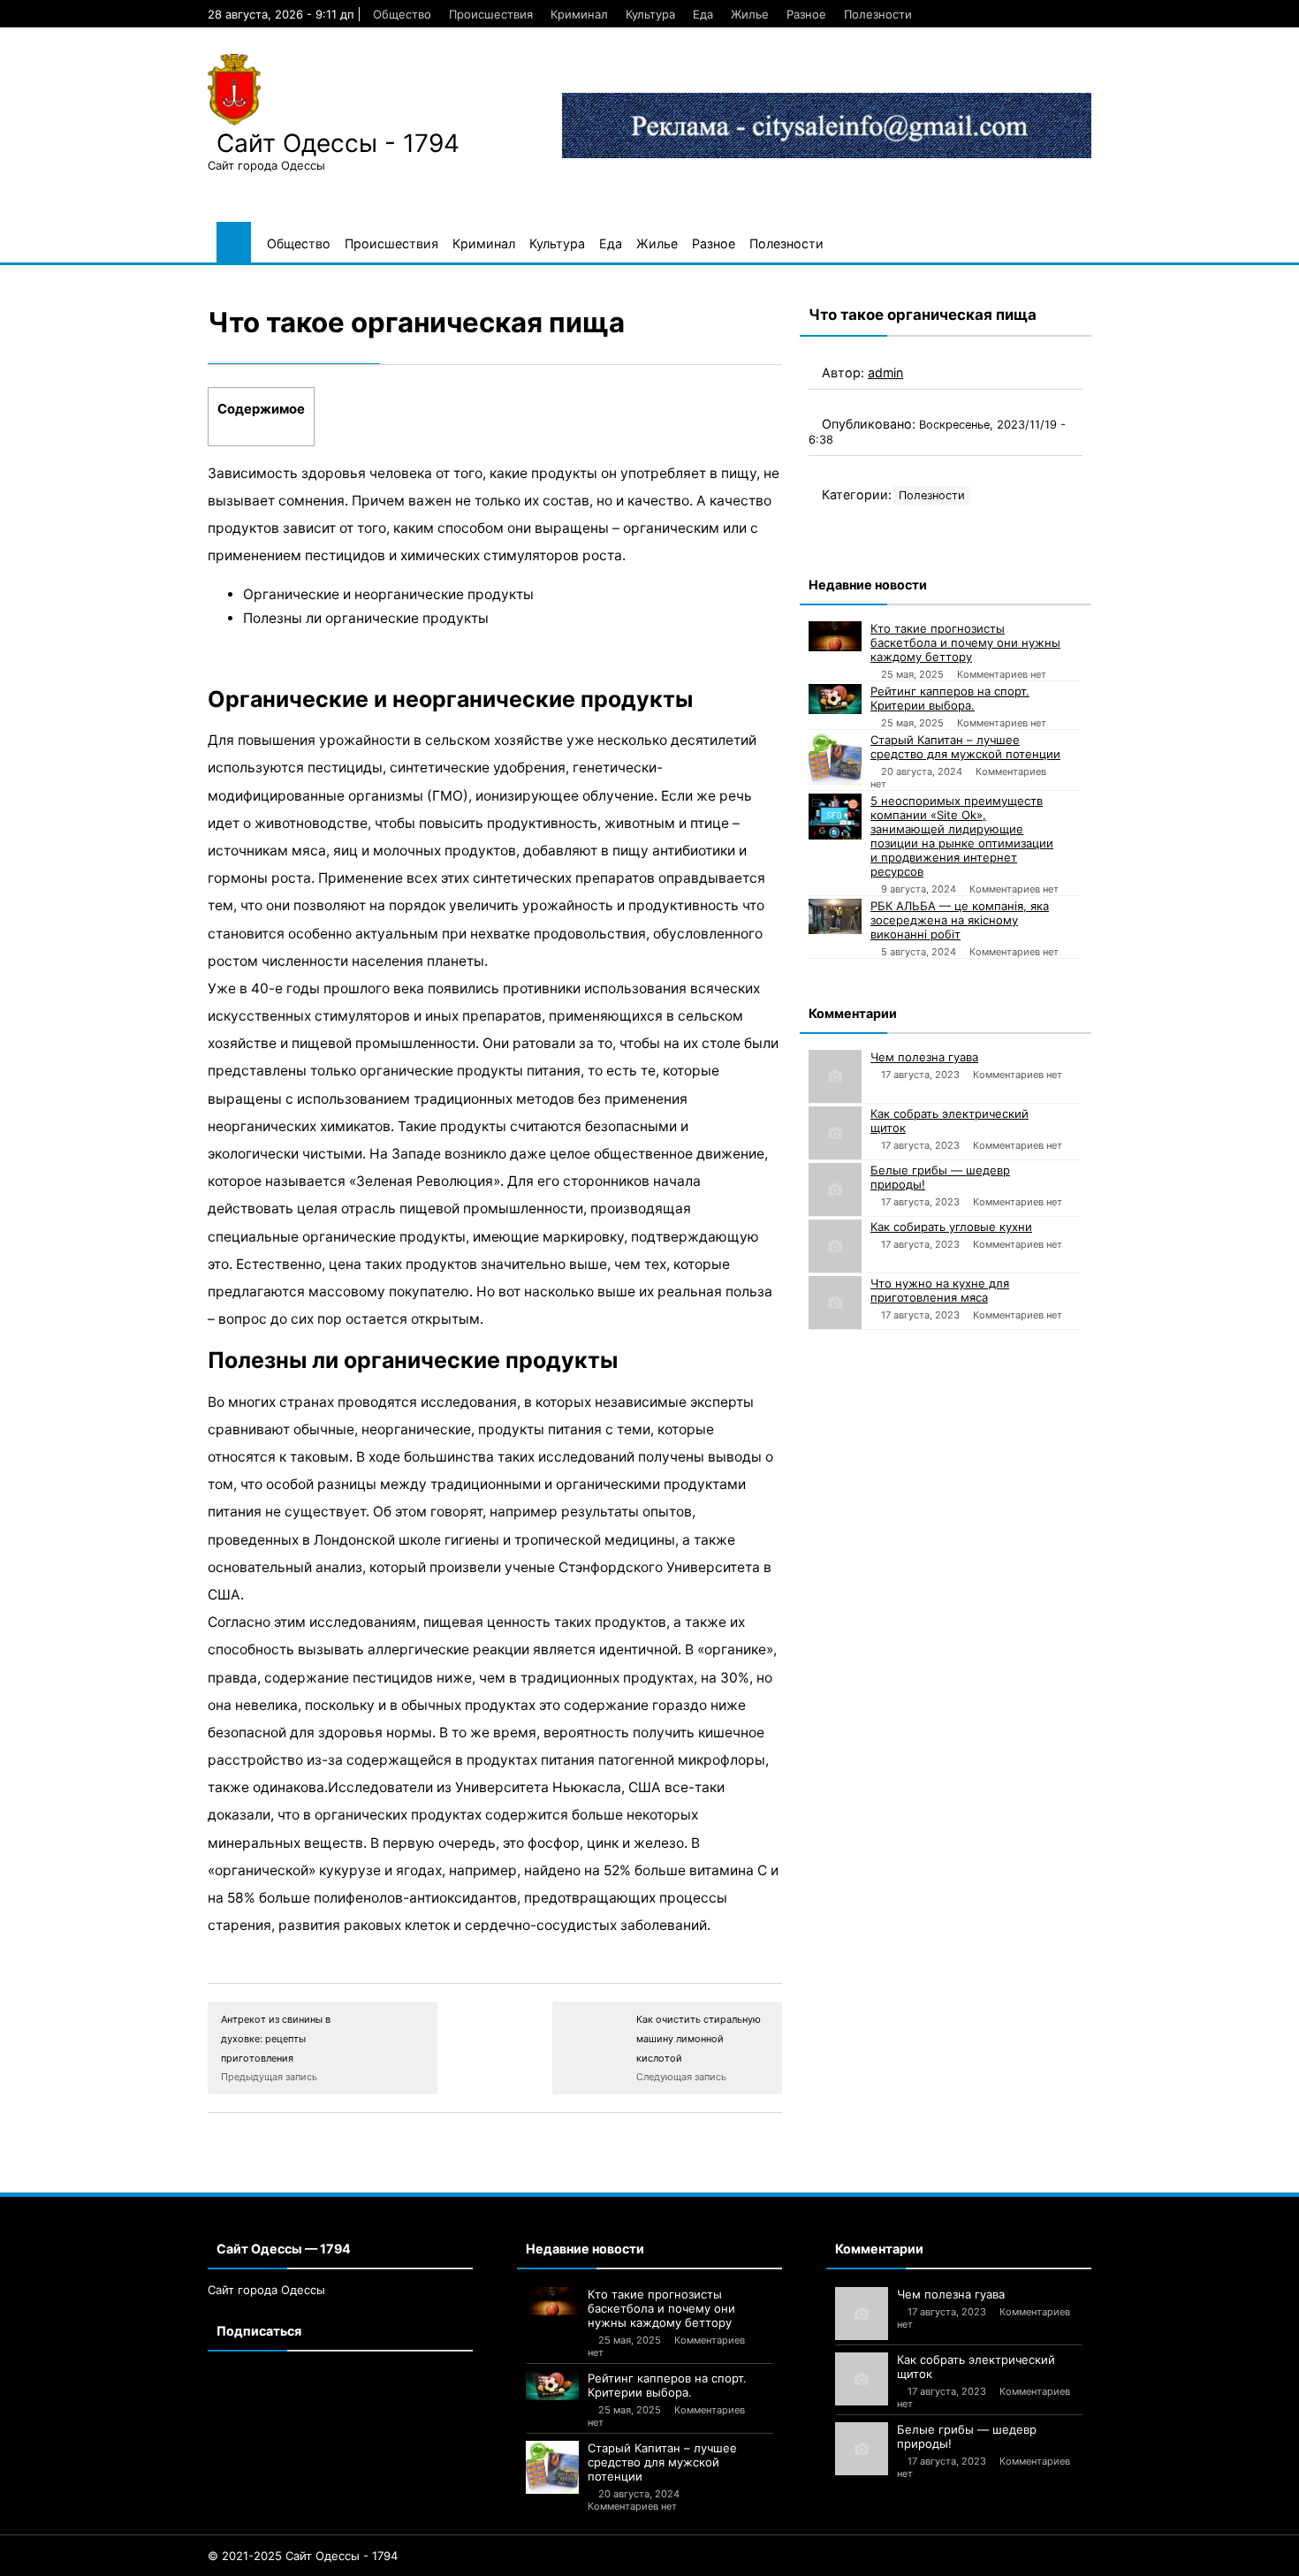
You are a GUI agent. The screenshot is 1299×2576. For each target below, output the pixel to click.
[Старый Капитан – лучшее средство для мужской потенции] (835, 759)
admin (885, 372)
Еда (703, 14)
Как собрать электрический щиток (950, 1121)
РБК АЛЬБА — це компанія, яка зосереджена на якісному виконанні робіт (960, 920)
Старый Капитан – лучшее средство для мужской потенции (965, 747)
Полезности (878, 14)
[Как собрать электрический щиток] (835, 1133)
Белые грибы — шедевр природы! (940, 1177)
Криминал (579, 14)
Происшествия (491, 14)
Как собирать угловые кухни (951, 1227)
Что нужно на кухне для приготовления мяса (940, 1290)
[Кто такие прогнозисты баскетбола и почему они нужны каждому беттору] (835, 636)
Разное (806, 14)
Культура (650, 14)
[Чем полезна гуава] (835, 1076)
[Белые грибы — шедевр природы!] (835, 1189)
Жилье (750, 14)
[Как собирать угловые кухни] (835, 1246)
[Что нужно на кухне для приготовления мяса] (835, 1303)
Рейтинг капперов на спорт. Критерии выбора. (950, 698)
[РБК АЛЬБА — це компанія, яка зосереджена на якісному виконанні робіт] (835, 916)
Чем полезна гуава (924, 1057)
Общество (402, 14)
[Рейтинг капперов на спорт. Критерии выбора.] (835, 699)
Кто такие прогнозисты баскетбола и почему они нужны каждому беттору (965, 642)
